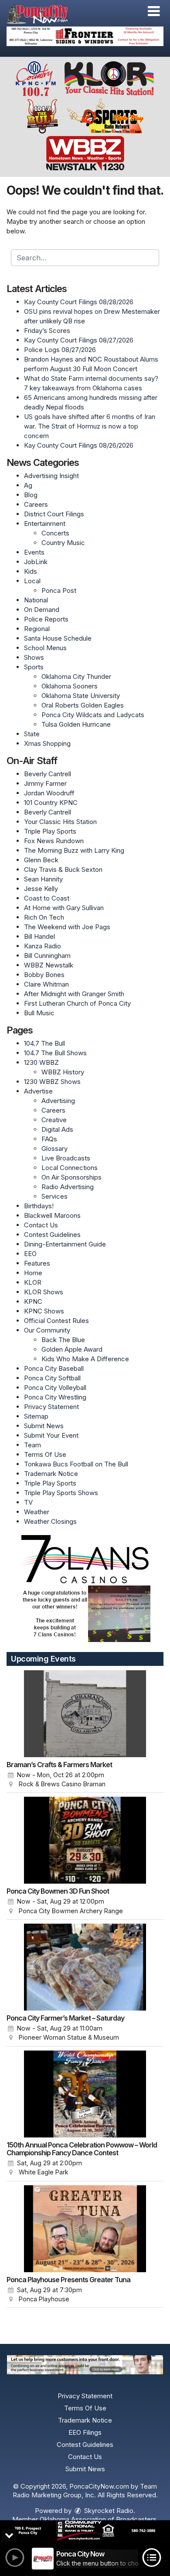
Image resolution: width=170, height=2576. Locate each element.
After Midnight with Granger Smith (74, 994)
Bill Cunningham (47, 956)
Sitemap (36, 1416)
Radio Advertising (68, 1187)
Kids (31, 571)
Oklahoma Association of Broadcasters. (99, 2519)
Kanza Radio (42, 946)
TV (28, 1502)
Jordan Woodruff (49, 793)
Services (54, 1196)
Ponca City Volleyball (55, 1388)
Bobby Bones (44, 975)
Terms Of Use (45, 1454)
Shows (34, 657)
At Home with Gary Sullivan (64, 908)
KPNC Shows (44, 1311)
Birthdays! (39, 1206)
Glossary (54, 1148)
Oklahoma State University (81, 696)
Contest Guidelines (52, 1235)
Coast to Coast (47, 898)
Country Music (63, 543)
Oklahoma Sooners (70, 686)
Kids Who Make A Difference (85, 1359)
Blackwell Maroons (52, 1215)
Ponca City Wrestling (55, 1397)
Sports (34, 667)
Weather (37, 1512)
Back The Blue (63, 1340)
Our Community (47, 1330)
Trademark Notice (51, 1474)
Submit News (44, 1426)
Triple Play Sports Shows (61, 1493)
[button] (154, 11)
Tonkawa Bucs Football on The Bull (76, 1464)
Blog (31, 495)
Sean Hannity (43, 879)
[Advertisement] (85, 36)
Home (33, 1273)
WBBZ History (63, 1072)
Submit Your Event (51, 1435)
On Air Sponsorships (71, 1177)
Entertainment (45, 524)
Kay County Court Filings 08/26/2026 (79, 445)
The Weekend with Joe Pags (67, 927)
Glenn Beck (41, 860)
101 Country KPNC (51, 803)
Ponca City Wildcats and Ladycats (93, 715)
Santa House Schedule (58, 638)
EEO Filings (85, 2432)
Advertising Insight (51, 476)
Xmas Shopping (47, 743)
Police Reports (46, 619)
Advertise (38, 1091)
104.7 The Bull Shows (55, 1053)
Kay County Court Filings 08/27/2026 (79, 340)
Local (32, 581)
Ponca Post (59, 590)
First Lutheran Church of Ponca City (77, 1003)
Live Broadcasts (66, 1158)
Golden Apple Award (72, 1349)
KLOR (33, 1282)
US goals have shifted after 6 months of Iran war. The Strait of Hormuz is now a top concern (90, 426)
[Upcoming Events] (85, 1714)
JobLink (36, 562)
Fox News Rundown (54, 841)
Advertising (58, 1101)
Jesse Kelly (41, 889)
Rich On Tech (44, 917)
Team (32, 1445)
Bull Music (39, 1013)
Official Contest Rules (56, 1321)
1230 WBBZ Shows (52, 1082)
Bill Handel (39, 936)
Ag (28, 485)
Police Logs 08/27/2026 (60, 350)
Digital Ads (57, 1129)
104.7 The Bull (44, 1043)
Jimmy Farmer (45, 783)
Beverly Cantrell (48, 774)
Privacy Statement (51, 1407)
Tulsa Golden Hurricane (76, 724)
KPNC (33, 1301)
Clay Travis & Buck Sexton (63, 869)
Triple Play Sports (50, 831)
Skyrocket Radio (108, 2511)
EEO (30, 1254)
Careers (36, 504)
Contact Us (41, 1225)
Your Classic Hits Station (60, 822)
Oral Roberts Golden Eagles (83, 705)
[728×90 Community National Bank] (85, 2531)
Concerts (55, 533)
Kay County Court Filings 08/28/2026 (79, 302)
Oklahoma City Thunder (76, 676)
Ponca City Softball (52, 1378)
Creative (54, 1120)
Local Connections (70, 1168)
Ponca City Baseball (54, 1368)
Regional (37, 629)
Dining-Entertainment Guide (65, 1244)
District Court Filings (54, 514)
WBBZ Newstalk (49, 965)
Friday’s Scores (47, 331)
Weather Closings (50, 1521)
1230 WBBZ (41, 1062)
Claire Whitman (46, 984)
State (32, 734)
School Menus (45, 648)
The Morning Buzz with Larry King (74, 850)
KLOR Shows (44, 1292)
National (36, 600)
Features (37, 1263)
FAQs (49, 1139)
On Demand (42, 610)
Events (34, 552)
